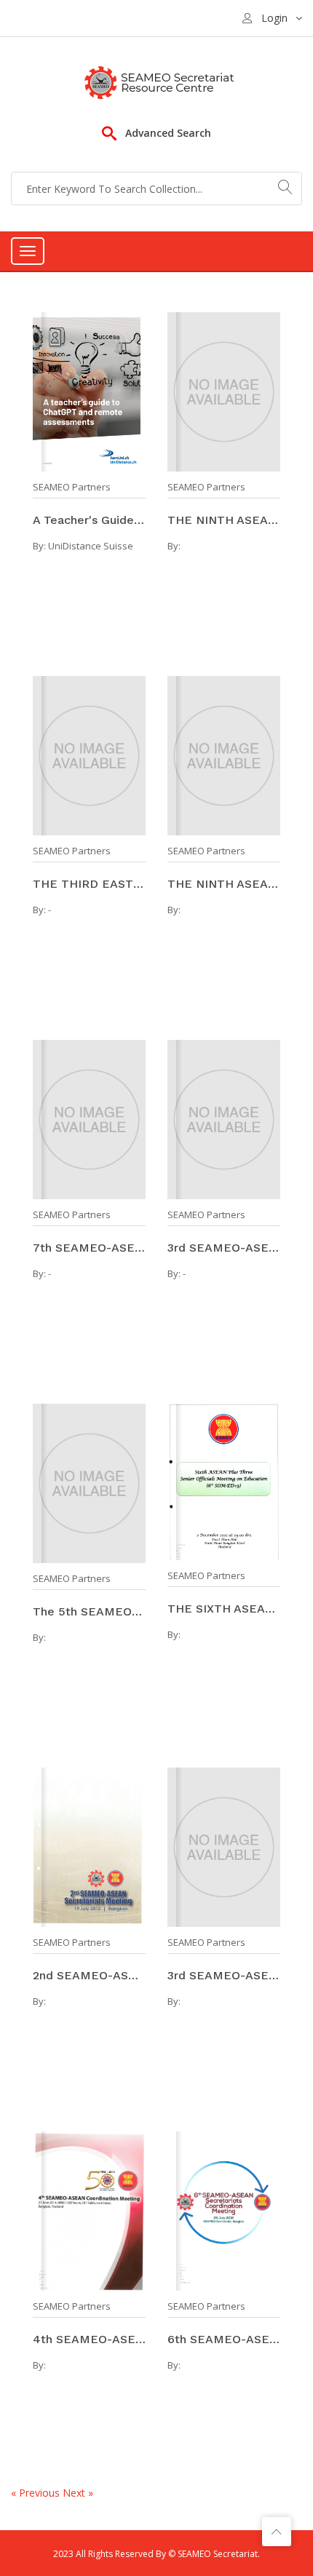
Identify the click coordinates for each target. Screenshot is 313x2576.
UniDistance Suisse (91, 546)
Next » (78, 2493)
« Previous (37, 2493)
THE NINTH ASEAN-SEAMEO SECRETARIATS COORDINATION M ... (224, 520)
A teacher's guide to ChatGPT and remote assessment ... (89, 520)
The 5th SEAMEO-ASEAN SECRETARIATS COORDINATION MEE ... (89, 1611)
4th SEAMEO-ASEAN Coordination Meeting (89, 2339)
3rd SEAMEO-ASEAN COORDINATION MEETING (224, 1248)
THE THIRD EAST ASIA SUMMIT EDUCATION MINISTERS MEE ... (89, 884)
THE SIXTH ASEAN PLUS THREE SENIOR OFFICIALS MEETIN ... (224, 1609)
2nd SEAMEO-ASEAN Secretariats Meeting (89, 1975)
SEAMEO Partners (72, 487)
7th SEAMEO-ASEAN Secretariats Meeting (89, 1248)
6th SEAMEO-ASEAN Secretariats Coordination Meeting (224, 2339)
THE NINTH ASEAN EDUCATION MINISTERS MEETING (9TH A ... (224, 884)
